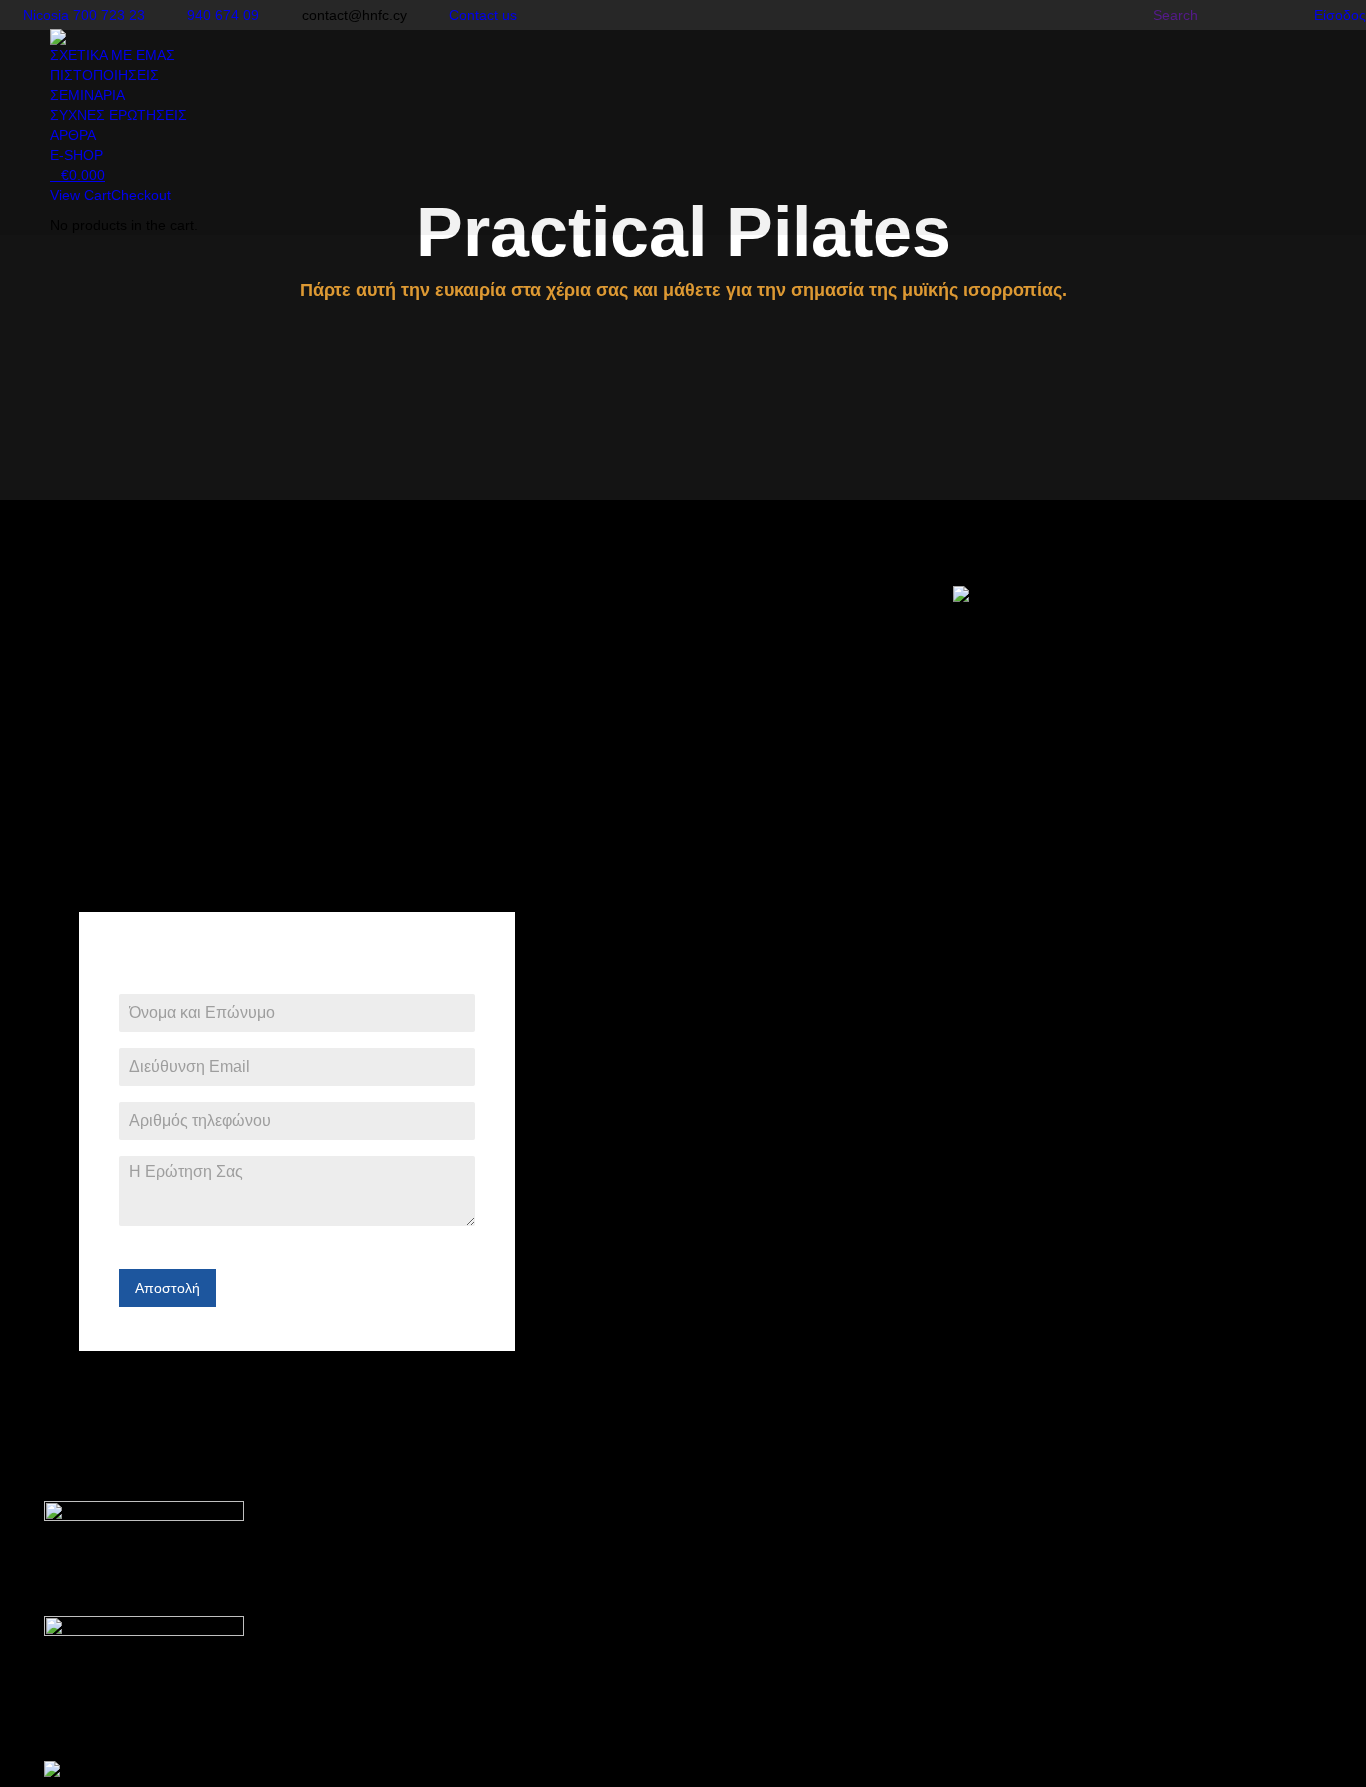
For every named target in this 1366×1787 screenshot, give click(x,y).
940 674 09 (223, 15)
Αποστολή (167, 1288)
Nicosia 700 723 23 (84, 15)
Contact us (483, 15)
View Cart (80, 195)
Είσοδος (1340, 15)
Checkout (141, 195)
